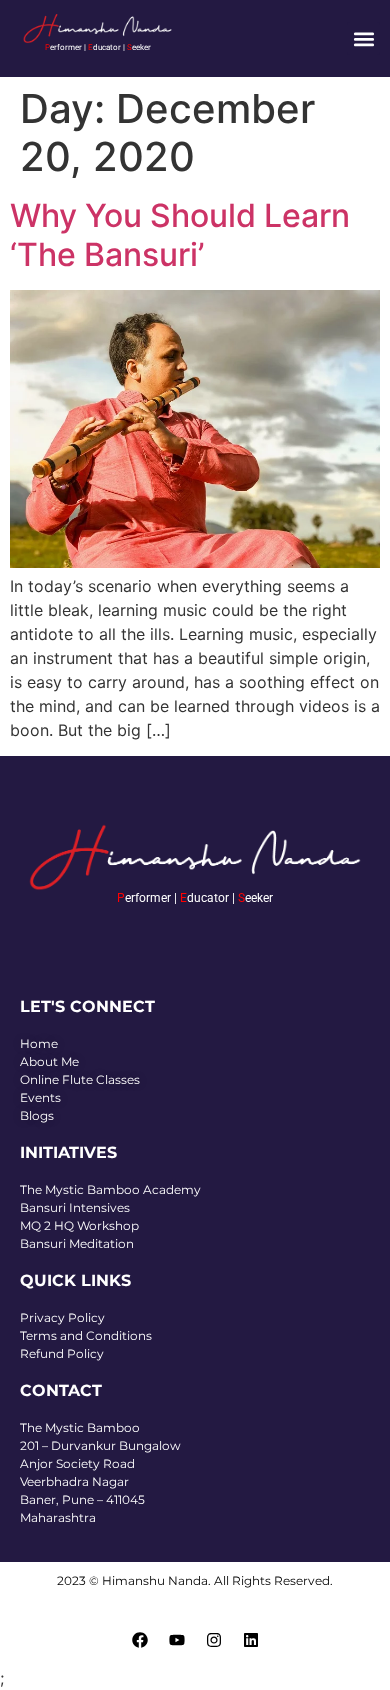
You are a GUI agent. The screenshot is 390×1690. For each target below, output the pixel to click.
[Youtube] (177, 1640)
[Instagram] (214, 1640)
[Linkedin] (251, 1640)
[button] (363, 38)
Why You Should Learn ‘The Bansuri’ (180, 234)
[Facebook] (140, 1640)
